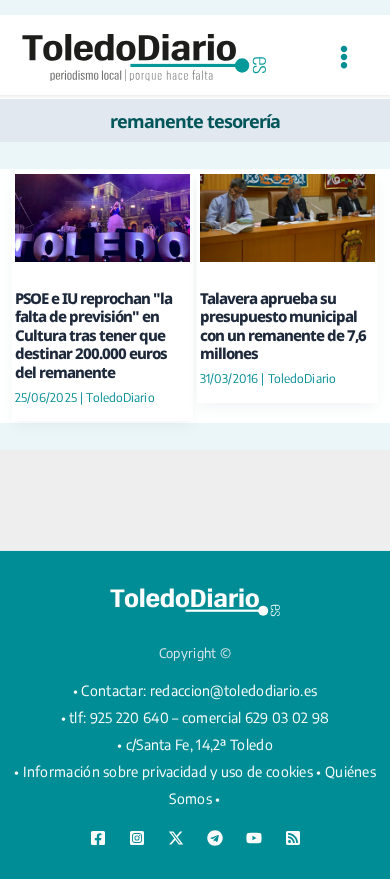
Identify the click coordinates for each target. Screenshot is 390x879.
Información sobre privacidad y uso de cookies (168, 771)
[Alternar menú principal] (343, 57)
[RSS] (293, 838)
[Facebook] (98, 838)
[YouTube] (254, 838)
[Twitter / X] (176, 838)
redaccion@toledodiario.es (234, 690)
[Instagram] (137, 838)
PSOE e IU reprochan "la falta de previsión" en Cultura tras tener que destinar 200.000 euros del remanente (93, 335)
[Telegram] (215, 838)
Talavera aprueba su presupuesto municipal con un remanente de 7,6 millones (283, 325)
